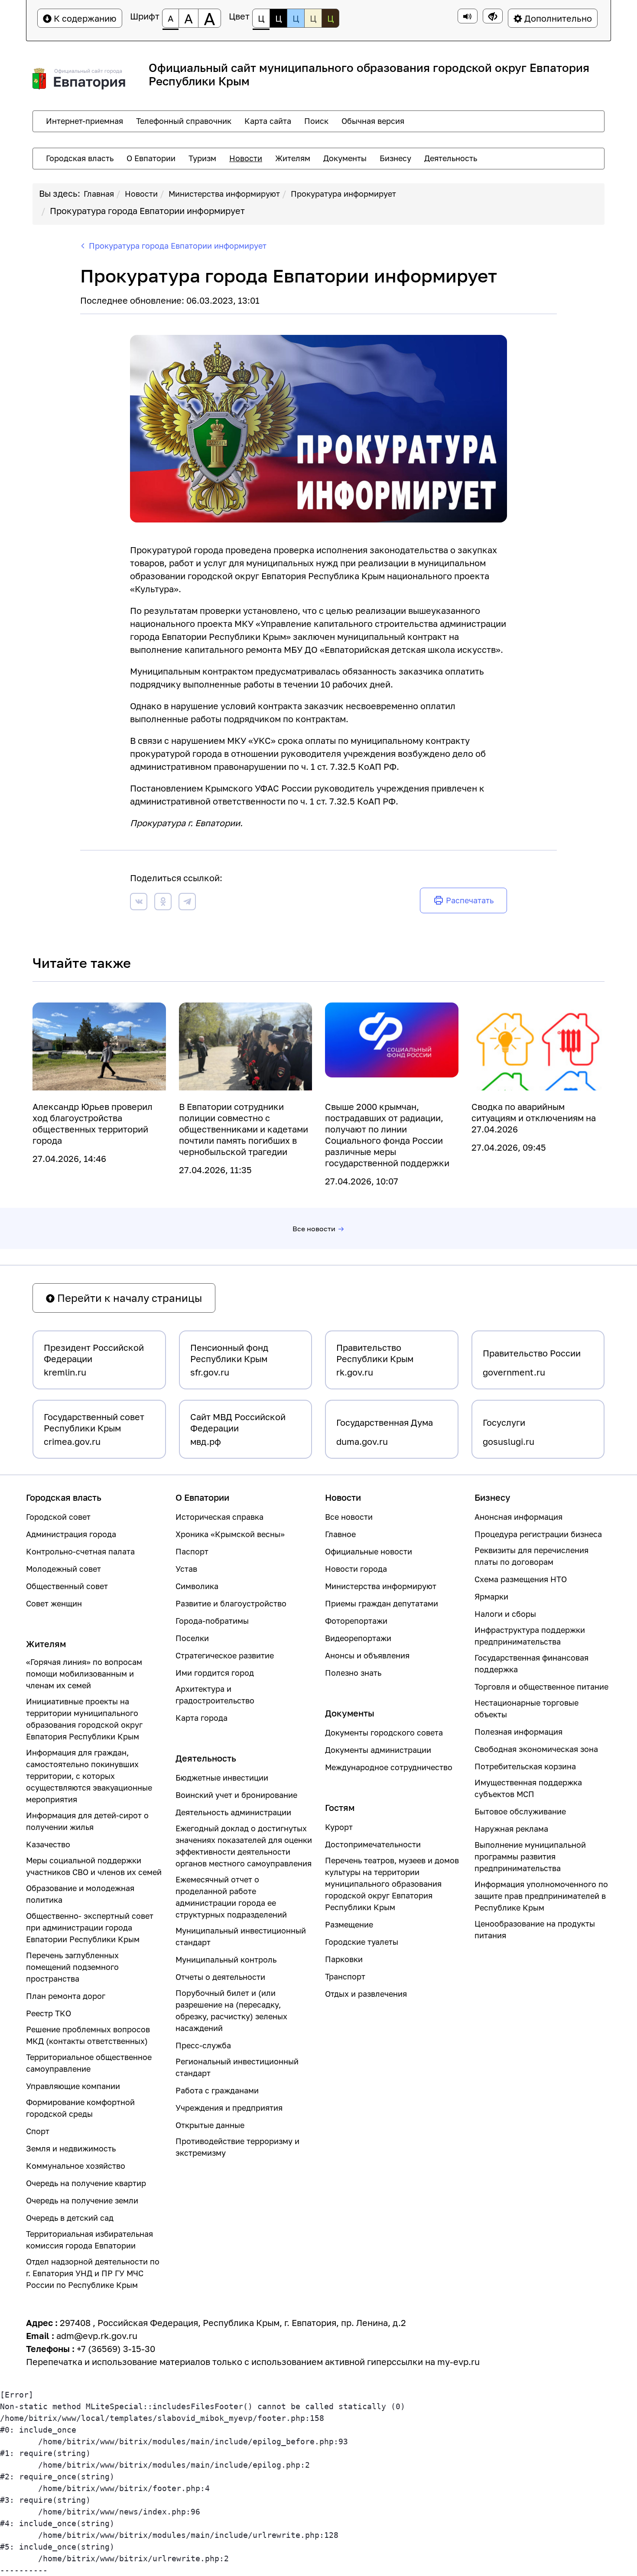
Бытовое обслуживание (520, 1811)
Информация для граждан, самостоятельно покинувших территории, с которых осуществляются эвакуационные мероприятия (89, 1776)
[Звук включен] (468, 16)
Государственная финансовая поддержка (531, 1663)
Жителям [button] (293, 158)
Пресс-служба (203, 2045)
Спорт (38, 2131)
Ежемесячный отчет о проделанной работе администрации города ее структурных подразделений (231, 1897)
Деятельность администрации (233, 1812)
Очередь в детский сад (70, 2218)
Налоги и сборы (505, 1614)
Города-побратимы (212, 1621)
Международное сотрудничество (389, 1767)
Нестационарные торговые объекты (526, 1708)
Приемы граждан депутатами (382, 1603)
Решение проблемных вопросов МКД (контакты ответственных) (88, 2035)
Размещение (349, 1924)
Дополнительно (557, 18)
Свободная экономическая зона (536, 1749)
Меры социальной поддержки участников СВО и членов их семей (94, 1866)
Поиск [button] (316, 121)
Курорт (339, 1827)
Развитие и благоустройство (231, 1603)
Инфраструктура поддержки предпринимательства (530, 1636)
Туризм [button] (202, 158)
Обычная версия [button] (373, 121)
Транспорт (345, 1976)
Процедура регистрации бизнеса (538, 1534)
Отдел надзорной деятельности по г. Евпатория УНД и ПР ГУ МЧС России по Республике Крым (93, 2273)
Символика (197, 1586)
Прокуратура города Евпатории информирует (147, 211)
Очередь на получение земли (82, 2200)
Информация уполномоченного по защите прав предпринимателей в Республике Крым (541, 1896)
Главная (99, 194)
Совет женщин (54, 1603)
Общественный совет (67, 1586)
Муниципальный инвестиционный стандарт (241, 1936)
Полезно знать (353, 1673)
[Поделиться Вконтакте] (139, 903)
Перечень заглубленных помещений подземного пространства (72, 1967)
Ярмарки (491, 1596)
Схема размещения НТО (521, 1579)
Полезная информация (518, 1732)
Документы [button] (345, 158)
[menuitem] (84, 121)
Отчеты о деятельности (220, 1977)
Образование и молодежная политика (80, 1894)
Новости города (356, 1569)
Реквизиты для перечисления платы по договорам (531, 1556)
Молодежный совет (63, 1569)
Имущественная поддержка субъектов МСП (528, 1788)
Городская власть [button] (80, 158)
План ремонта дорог (66, 1996)
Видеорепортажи (358, 1638)
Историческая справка (219, 1517)
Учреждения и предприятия (229, 2108)
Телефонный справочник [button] (184, 121)
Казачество (48, 1844)
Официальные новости (369, 1551)
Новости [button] (246, 158)
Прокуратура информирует (343, 194)
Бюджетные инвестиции (222, 1778)
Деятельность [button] (451, 158)
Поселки (192, 1638)
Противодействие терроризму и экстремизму (237, 2147)
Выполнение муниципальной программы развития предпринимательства (530, 1856)
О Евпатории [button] (151, 158)
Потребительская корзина (525, 1766)
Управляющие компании (73, 2086)
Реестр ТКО (49, 2013)
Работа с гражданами (217, 2090)
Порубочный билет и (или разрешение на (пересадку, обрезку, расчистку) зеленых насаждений (231, 2010)
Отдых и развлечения (366, 1994)
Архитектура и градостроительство (215, 1695)
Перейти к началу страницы (128, 1298)
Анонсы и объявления (367, 1655)
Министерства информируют (224, 194)
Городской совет (58, 1517)
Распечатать (470, 900)
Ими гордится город (215, 1673)
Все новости (314, 1229)
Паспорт (192, 1551)
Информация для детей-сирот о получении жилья (87, 1821)
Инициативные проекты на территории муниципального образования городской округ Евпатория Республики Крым (84, 1719)
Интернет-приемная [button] (84, 121)
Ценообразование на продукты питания (535, 1929)
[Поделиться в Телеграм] (187, 903)
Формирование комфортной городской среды (80, 2108)
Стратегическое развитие (225, 1655)
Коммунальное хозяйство (76, 2166)
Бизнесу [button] (395, 158)
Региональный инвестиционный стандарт (237, 2067)
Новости (141, 194)
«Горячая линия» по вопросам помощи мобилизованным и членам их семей (84, 1674)
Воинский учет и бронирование (236, 1795)
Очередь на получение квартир (86, 2183)
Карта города (201, 1718)
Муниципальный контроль (226, 1960)
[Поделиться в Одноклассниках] (163, 903)
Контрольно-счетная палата (80, 1551)
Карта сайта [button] (268, 121)
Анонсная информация (518, 1517)
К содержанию (84, 18)
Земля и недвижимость (71, 2148)
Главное (340, 1534)
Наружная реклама (511, 1829)
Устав (186, 1569)
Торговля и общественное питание (541, 1687)
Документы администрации (378, 1750)
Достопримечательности (373, 1844)
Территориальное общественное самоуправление (89, 2063)
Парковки (344, 1959)
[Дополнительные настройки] (493, 16)
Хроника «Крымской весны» (230, 1534)
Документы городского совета (384, 1732)
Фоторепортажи (356, 1621)
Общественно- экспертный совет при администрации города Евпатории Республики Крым (90, 1927)
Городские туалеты (362, 1942)
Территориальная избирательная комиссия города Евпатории (89, 2240)
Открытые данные (210, 2125)
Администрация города (71, 1534)
